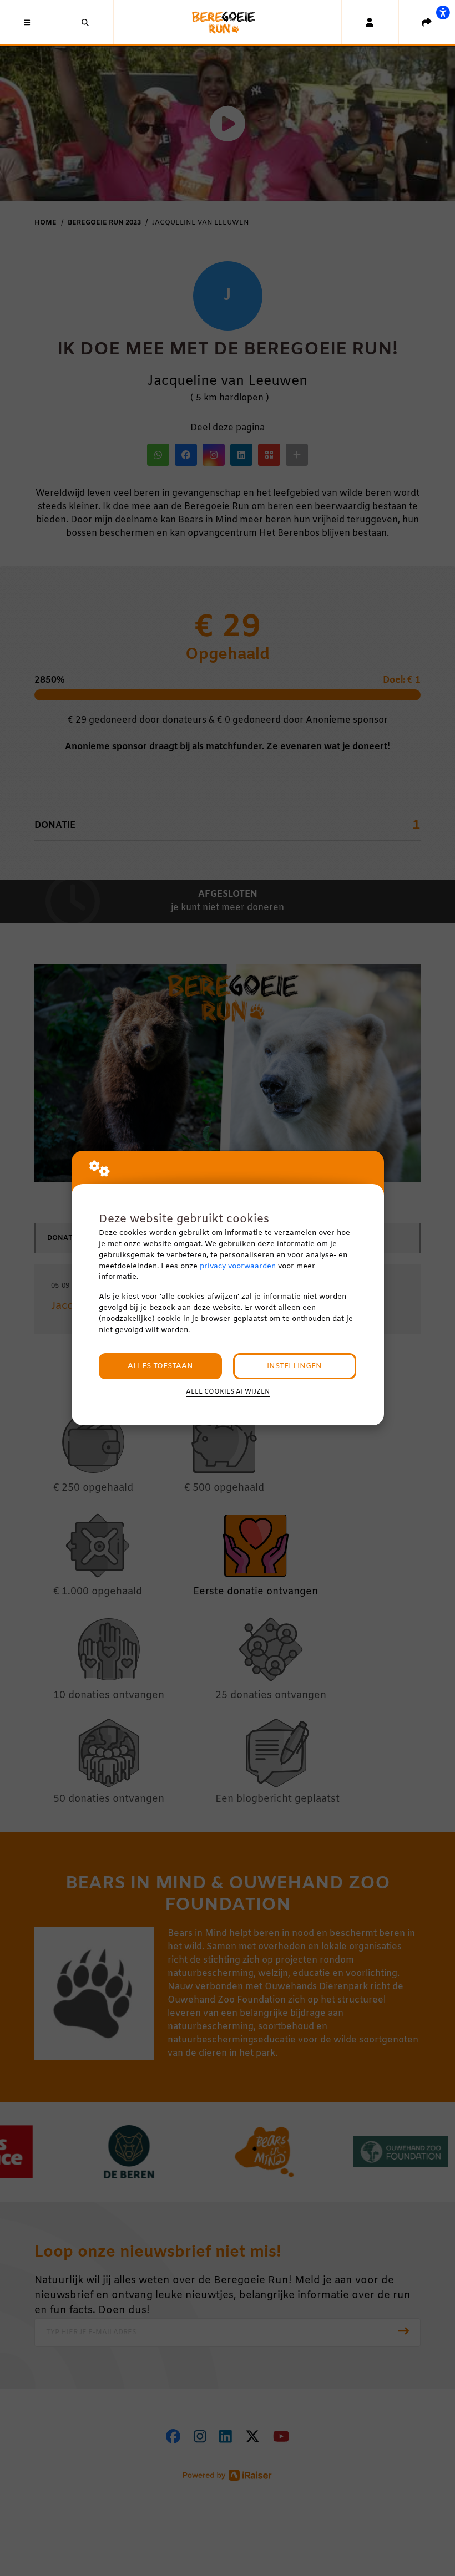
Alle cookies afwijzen (228, 1392)
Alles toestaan (160, 1366)
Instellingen (294, 1366)
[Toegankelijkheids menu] (443, 12)
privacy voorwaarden (238, 1266)
